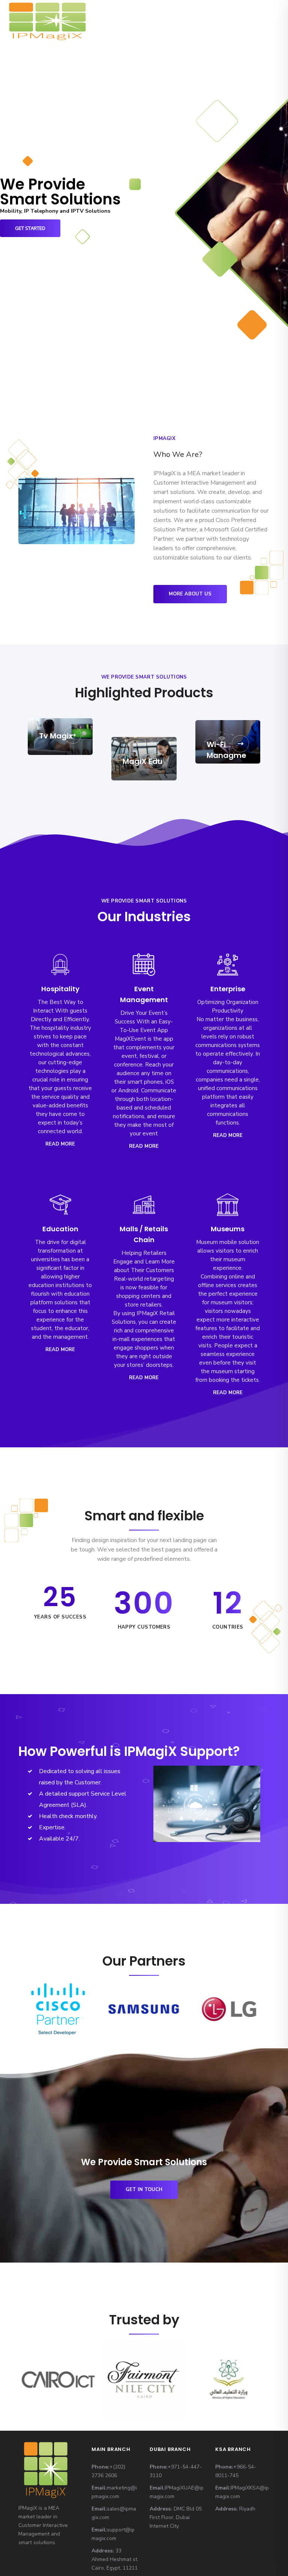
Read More (60, 1144)
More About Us (190, 594)
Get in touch (144, 2190)
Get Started (30, 228)
